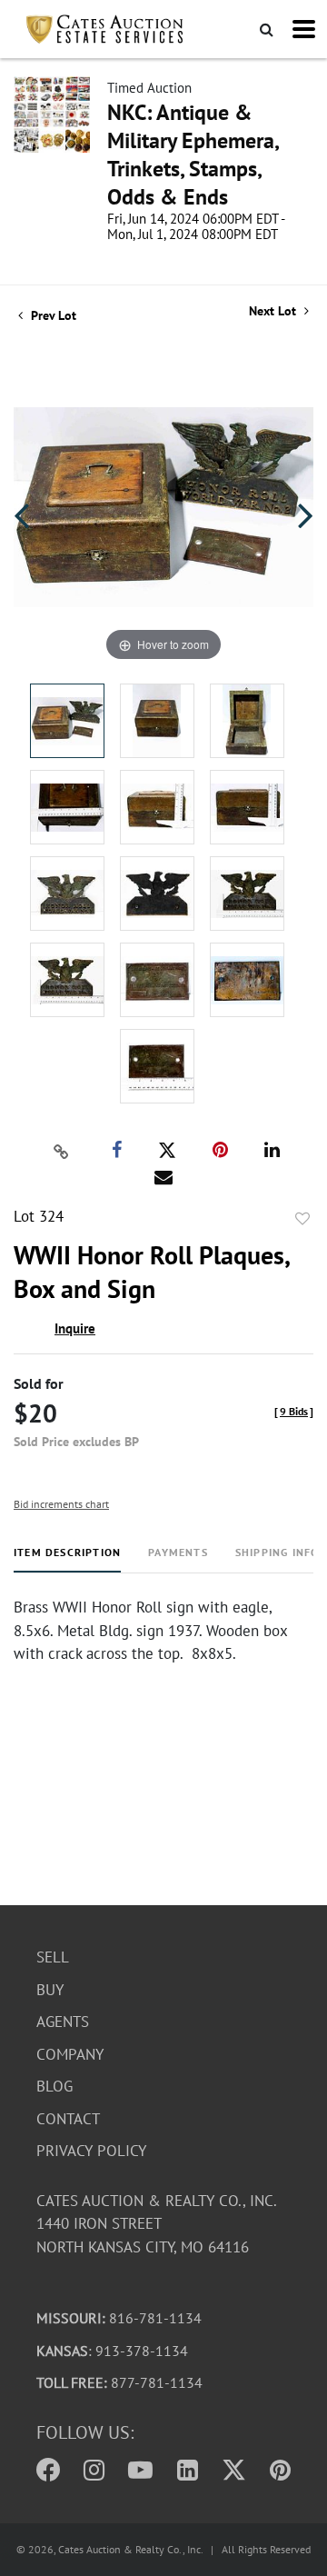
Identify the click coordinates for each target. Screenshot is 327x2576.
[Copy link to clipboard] (62, 1151)
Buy (50, 1990)
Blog (54, 2086)
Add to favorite (302, 1219)
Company (70, 2054)
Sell (53, 1957)
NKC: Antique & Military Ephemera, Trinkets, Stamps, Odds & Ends (193, 155)
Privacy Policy (91, 2151)
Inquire (75, 1328)
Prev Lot (52, 315)
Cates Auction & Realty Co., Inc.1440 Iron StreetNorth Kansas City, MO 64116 (157, 2224)
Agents (63, 2022)
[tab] (67, 1559)
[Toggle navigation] (304, 29)
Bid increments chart (61, 1504)
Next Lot (274, 311)
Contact (68, 2119)
